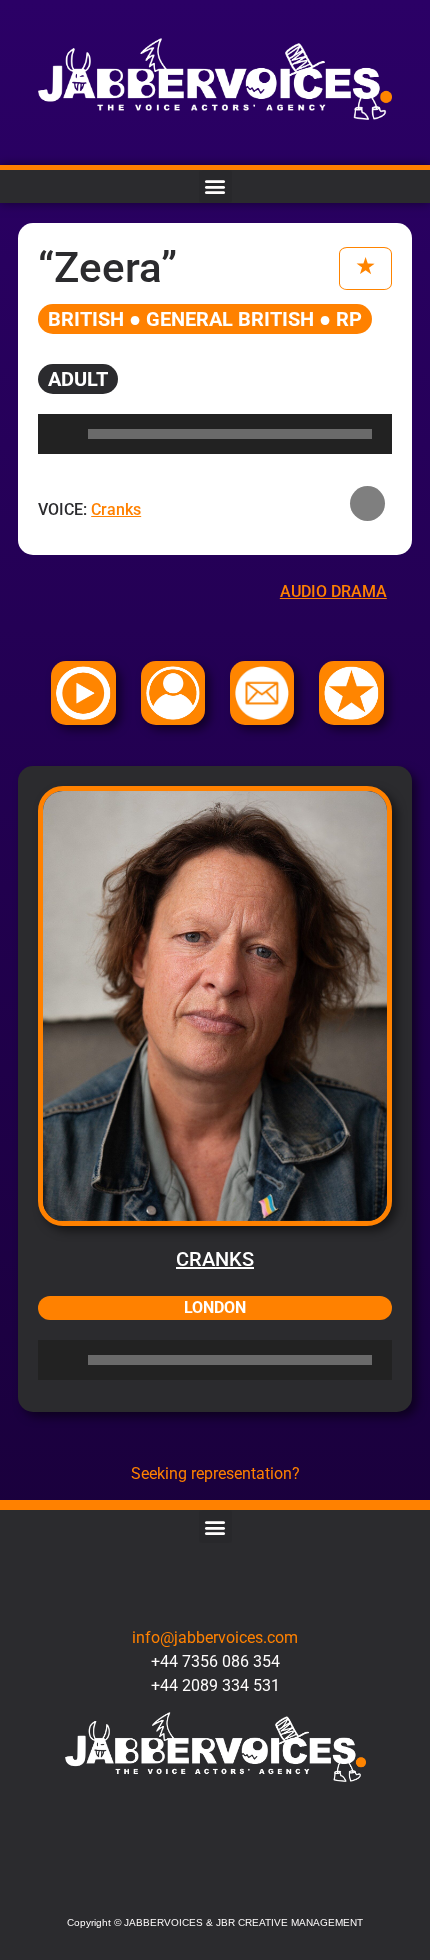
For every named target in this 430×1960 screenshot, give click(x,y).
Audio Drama (333, 591)
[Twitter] (154, 1881)
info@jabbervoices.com (215, 1637)
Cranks (215, 1259)
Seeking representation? (215, 1473)
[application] (215, 1360)
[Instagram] (215, 1881)
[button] (215, 186)
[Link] (277, 1881)
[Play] (64, 1360)
